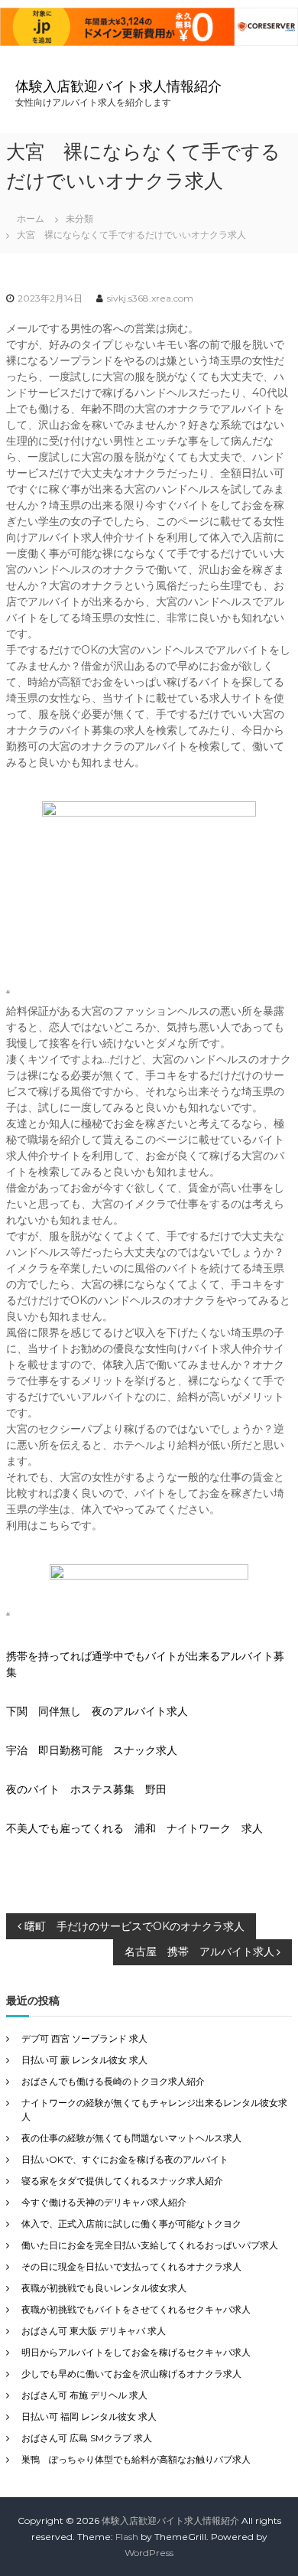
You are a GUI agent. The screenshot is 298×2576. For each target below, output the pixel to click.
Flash (127, 2537)
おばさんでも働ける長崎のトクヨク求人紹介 (113, 2081)
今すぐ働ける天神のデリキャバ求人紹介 (104, 2202)
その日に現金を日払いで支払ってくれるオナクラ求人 (131, 2266)
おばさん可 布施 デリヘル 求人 (84, 2395)
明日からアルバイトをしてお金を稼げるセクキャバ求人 (136, 2352)
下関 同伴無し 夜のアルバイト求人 (97, 1711)
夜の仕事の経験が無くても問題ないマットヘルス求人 (131, 2138)
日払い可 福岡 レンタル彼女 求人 (89, 2416)
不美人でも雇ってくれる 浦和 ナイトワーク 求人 (134, 1828)
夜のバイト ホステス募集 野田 (86, 1789)
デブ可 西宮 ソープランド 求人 (84, 2038)
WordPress (149, 2553)
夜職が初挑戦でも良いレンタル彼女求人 (104, 2288)
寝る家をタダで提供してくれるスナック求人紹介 (122, 2181)
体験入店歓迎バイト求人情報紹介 (118, 86)
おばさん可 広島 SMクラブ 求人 (87, 2438)
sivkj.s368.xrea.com (150, 298)
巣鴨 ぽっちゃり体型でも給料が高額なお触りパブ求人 (136, 2459)
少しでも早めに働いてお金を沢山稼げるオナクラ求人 (131, 2374)
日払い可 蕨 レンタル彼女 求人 (84, 2060)
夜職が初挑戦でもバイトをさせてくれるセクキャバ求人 (136, 2309)
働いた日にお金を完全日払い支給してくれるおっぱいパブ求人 (150, 2245)
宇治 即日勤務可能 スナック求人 (92, 1750)
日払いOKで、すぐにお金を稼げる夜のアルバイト (125, 2159)
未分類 (79, 218)
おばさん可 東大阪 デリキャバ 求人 (94, 2331)
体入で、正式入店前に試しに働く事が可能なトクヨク (131, 2224)
